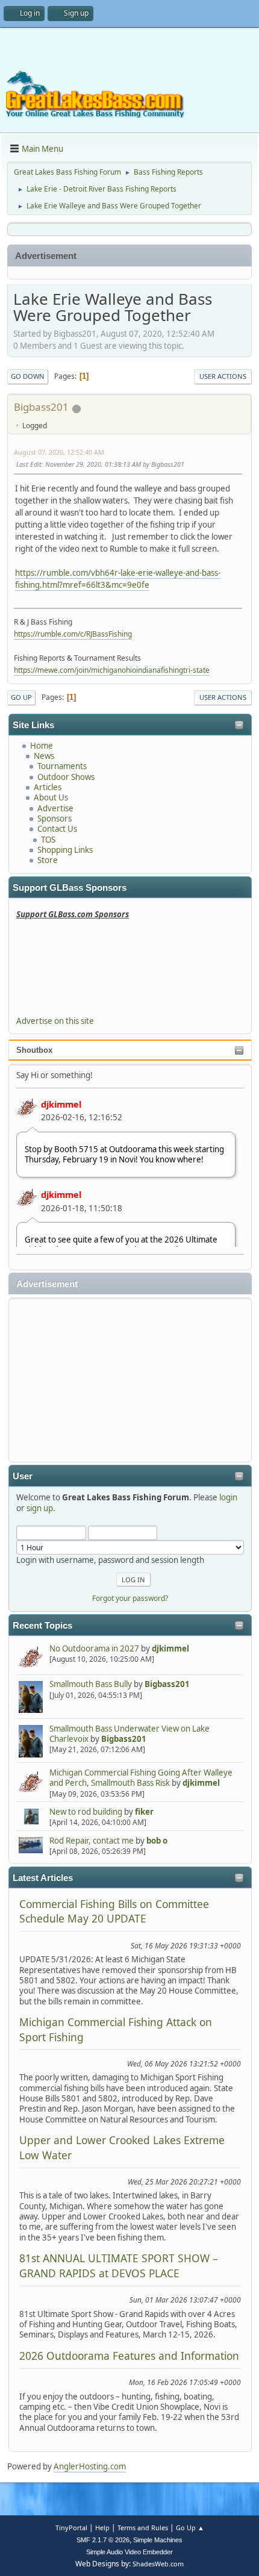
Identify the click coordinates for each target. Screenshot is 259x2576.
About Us (51, 797)
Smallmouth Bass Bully (91, 1684)
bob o (157, 1841)
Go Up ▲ (190, 2528)
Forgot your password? (130, 1598)
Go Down (28, 376)
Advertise (55, 808)
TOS (48, 840)
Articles (48, 787)
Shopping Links (65, 850)
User (23, 1476)
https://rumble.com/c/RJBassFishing (73, 634)
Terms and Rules (143, 2528)
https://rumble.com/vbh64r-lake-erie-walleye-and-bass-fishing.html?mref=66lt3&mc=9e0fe (118, 579)
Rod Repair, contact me (92, 1841)
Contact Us (57, 829)
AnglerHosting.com (90, 2466)
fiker (144, 1812)
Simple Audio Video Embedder (129, 2552)
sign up (40, 1508)
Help (102, 2528)
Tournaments (62, 766)
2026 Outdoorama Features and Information (129, 2356)
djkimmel (61, 1104)
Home (42, 746)
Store (48, 860)
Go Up (21, 697)
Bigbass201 (167, 1684)
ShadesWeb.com (158, 2564)
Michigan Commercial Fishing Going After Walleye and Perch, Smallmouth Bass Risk (141, 1778)
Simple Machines (158, 2540)
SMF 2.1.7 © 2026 (103, 2540)
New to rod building (86, 1812)
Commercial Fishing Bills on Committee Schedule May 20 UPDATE (114, 1911)
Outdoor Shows (66, 777)
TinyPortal (71, 2528)
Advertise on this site (55, 1021)
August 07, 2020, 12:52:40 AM (59, 452)
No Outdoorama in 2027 (94, 1648)
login (228, 1497)
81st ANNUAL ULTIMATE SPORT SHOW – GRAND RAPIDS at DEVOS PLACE (119, 2265)
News (44, 756)
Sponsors (55, 819)
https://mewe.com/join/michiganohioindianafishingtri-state (112, 670)
